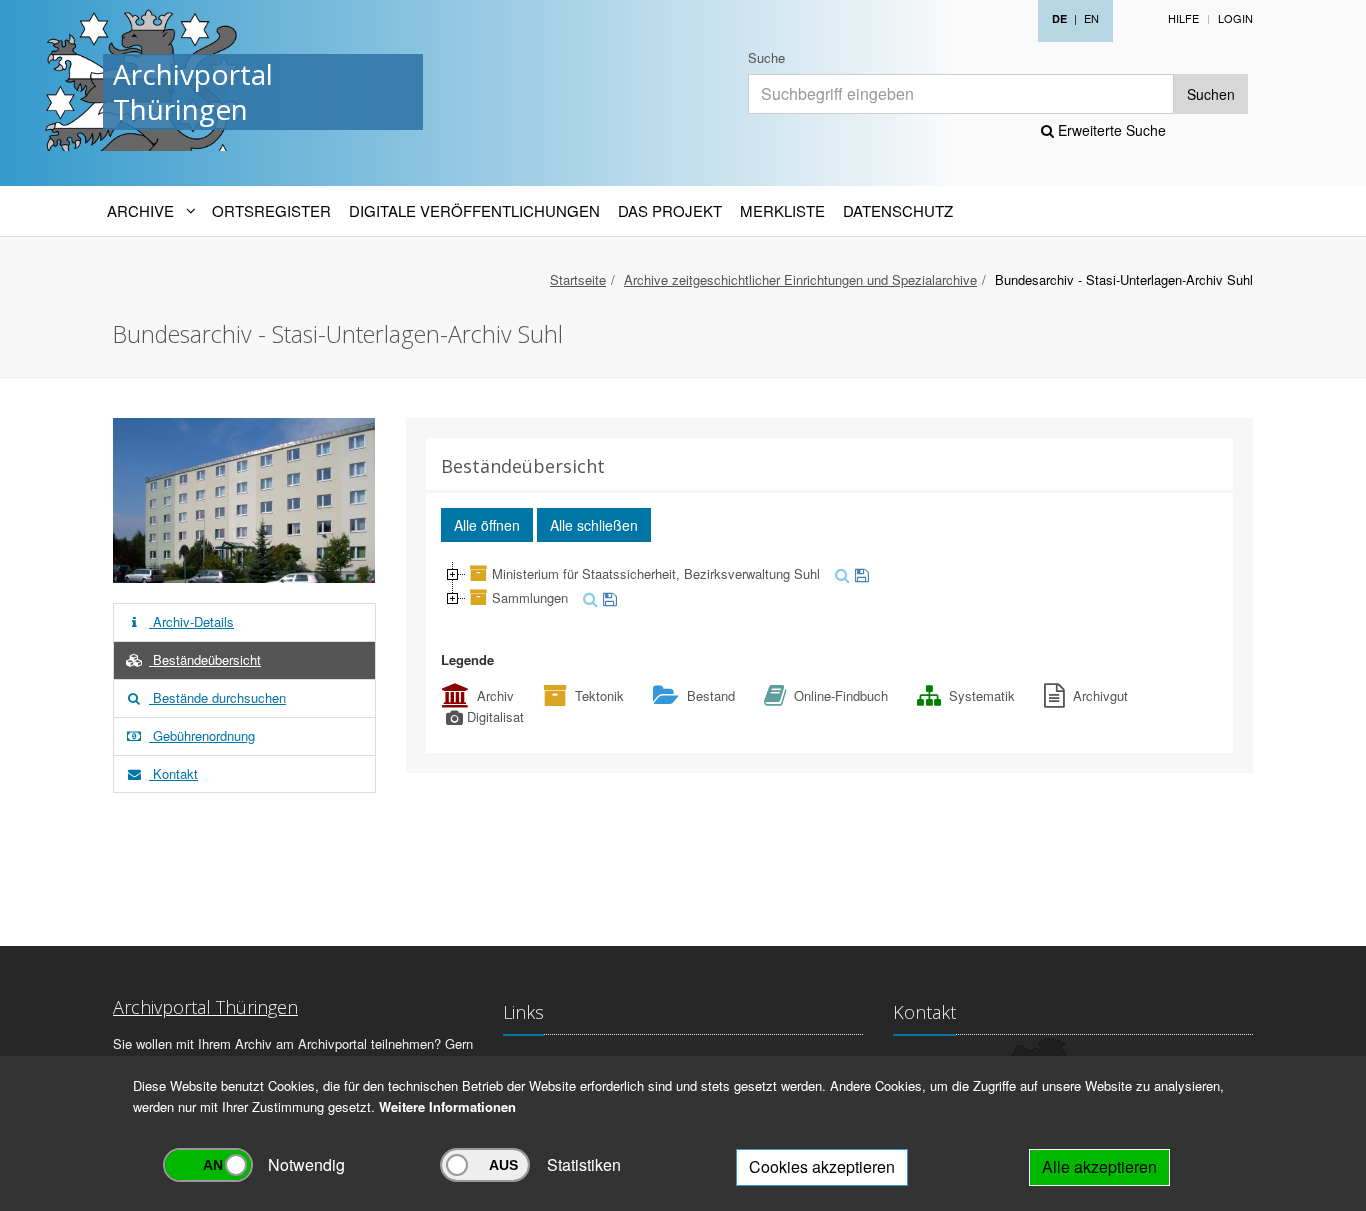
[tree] (830, 586)
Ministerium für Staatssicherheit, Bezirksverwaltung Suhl (656, 573)
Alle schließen (594, 525)
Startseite (578, 279)
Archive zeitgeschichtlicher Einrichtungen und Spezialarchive (800, 279)
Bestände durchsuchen (217, 697)
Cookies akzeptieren (822, 1166)
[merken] (859, 573)
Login (1235, 18)
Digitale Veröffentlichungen (474, 210)
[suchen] (840, 573)
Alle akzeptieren (1099, 1166)
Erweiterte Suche (1110, 130)
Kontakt (173, 773)
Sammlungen (530, 597)
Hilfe (1183, 18)
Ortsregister (271, 210)
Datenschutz (898, 210)
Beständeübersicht (205, 659)
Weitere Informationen (447, 1106)
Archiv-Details (191, 621)
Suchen (1211, 94)
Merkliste (782, 210)
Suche (766, 57)
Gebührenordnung (202, 735)
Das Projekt (670, 210)
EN (1091, 18)
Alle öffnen (487, 525)
